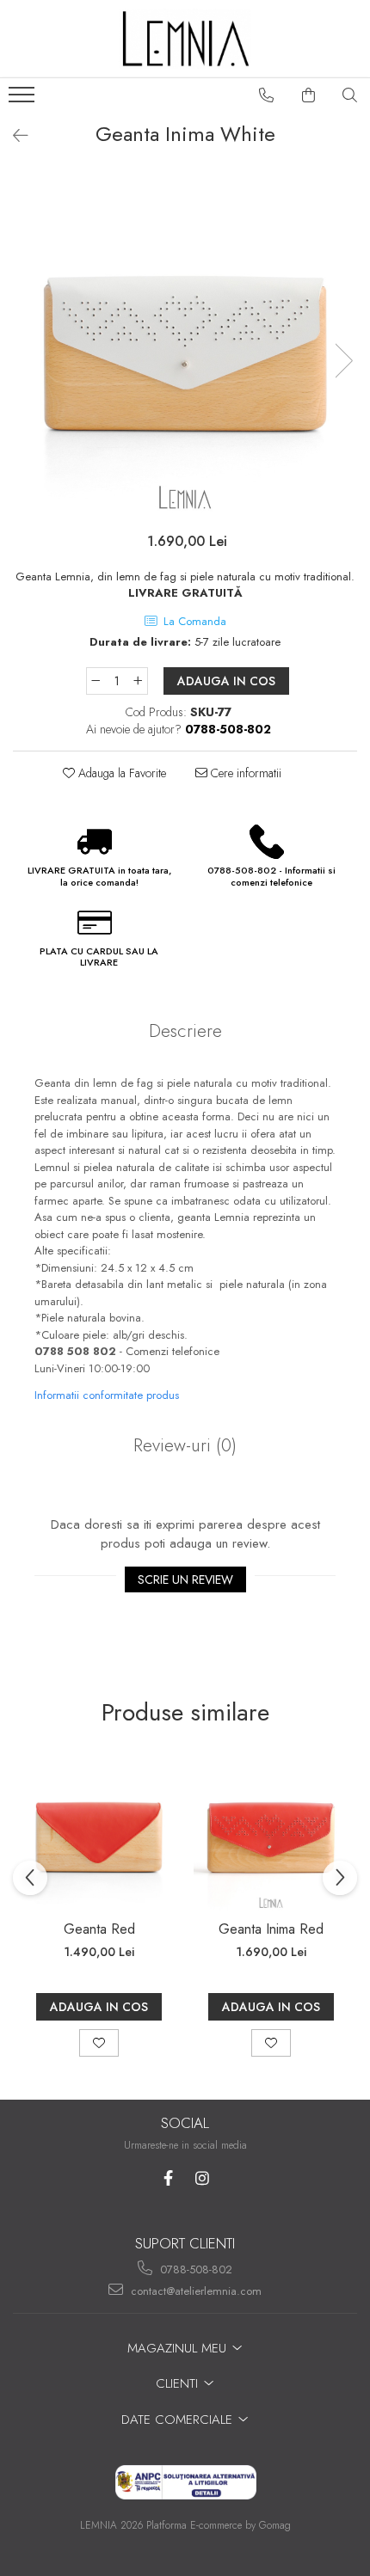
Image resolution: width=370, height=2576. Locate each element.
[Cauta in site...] (350, 95)
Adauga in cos (226, 681)
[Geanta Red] (99, 1833)
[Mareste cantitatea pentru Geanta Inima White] (139, 681)
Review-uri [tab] (185, 1445)
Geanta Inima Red (271, 1929)
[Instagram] (202, 2178)
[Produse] (24, 100)
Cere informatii (244, 773)
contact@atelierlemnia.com (194, 2291)
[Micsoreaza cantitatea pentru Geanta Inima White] (96, 681)
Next (343, 361)
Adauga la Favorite (120, 773)
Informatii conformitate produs (107, 1395)
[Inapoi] (13, 136)
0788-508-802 (194, 2269)
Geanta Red (99, 1929)
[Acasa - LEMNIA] (185, 39)
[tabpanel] (185, 343)
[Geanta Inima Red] (271, 1833)
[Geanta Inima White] (185, 343)
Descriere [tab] (185, 1031)
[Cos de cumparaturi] (309, 95)
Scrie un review (185, 1579)
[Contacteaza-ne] (267, 95)
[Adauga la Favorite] (99, 2043)
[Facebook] (168, 2178)
